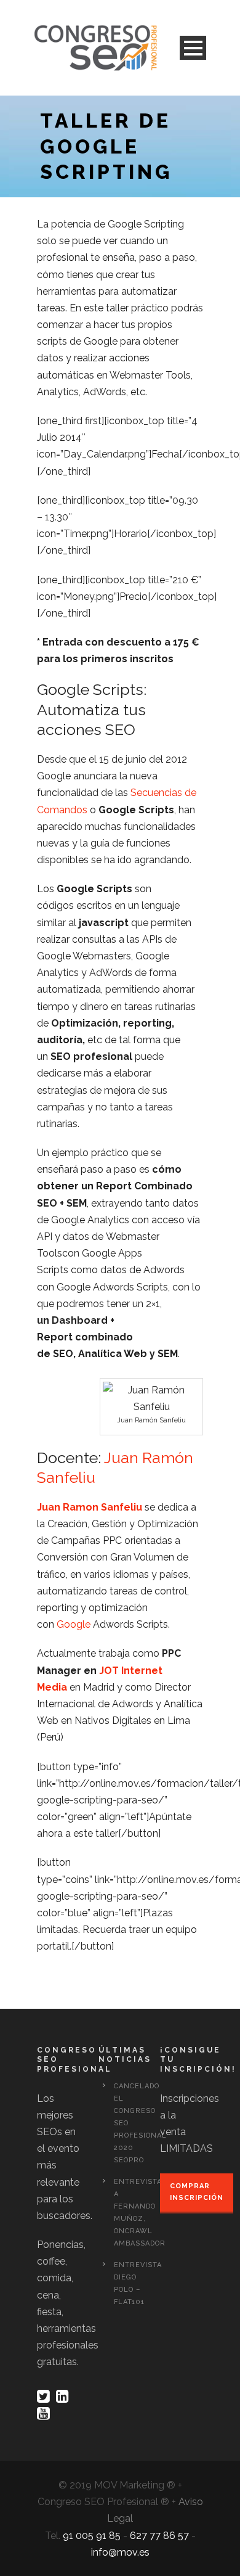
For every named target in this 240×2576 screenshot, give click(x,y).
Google (74, 1624)
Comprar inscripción (197, 2192)
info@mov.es (120, 2552)
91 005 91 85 (92, 2536)
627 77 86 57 (159, 2536)
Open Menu (193, 48)
